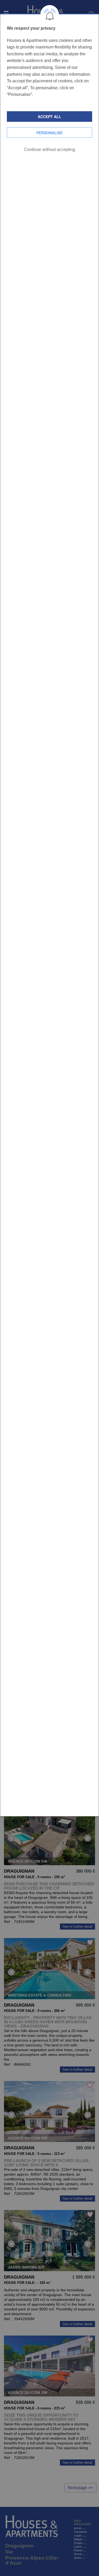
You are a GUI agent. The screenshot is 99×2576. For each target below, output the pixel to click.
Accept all (49, 117)
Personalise (49, 133)
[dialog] (49, 915)
